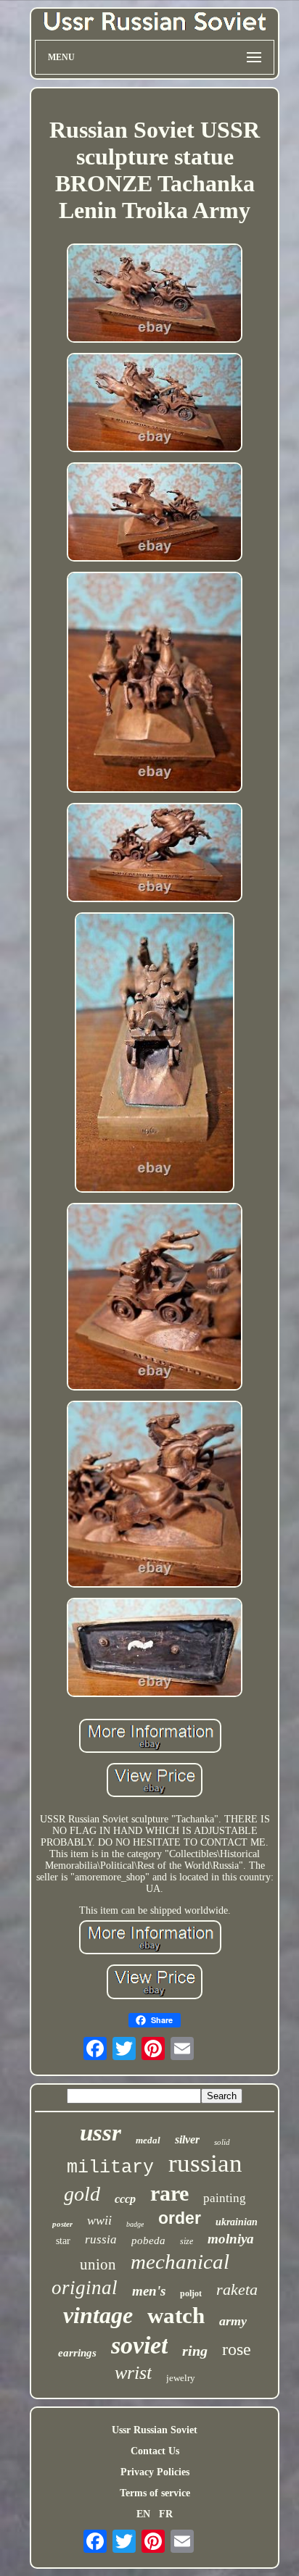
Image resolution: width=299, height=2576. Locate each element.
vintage (98, 2315)
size (187, 2241)
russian (205, 2163)
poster (62, 2224)
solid (222, 2142)
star (63, 2241)
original (85, 2288)
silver (187, 2139)
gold (82, 2194)
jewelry (181, 2378)
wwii (99, 2220)
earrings (77, 2353)
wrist (133, 2373)
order (180, 2218)
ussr (101, 2133)
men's (149, 2291)
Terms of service (155, 2493)
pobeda (148, 2241)
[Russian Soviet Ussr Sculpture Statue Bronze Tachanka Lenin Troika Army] (155, 295)
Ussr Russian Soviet (155, 2430)
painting (225, 2198)
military (110, 2168)
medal (148, 2140)
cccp (125, 2199)
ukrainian (237, 2222)
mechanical (180, 2262)
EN (143, 2514)
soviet (139, 2345)
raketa (237, 2289)
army (233, 2321)
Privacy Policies (155, 2472)
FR (166, 2514)
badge (135, 2224)
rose (237, 2349)
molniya (231, 2239)
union (98, 2264)
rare (169, 2193)
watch (176, 2316)
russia (101, 2239)
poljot (191, 2293)
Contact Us (155, 2451)
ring (195, 2351)
